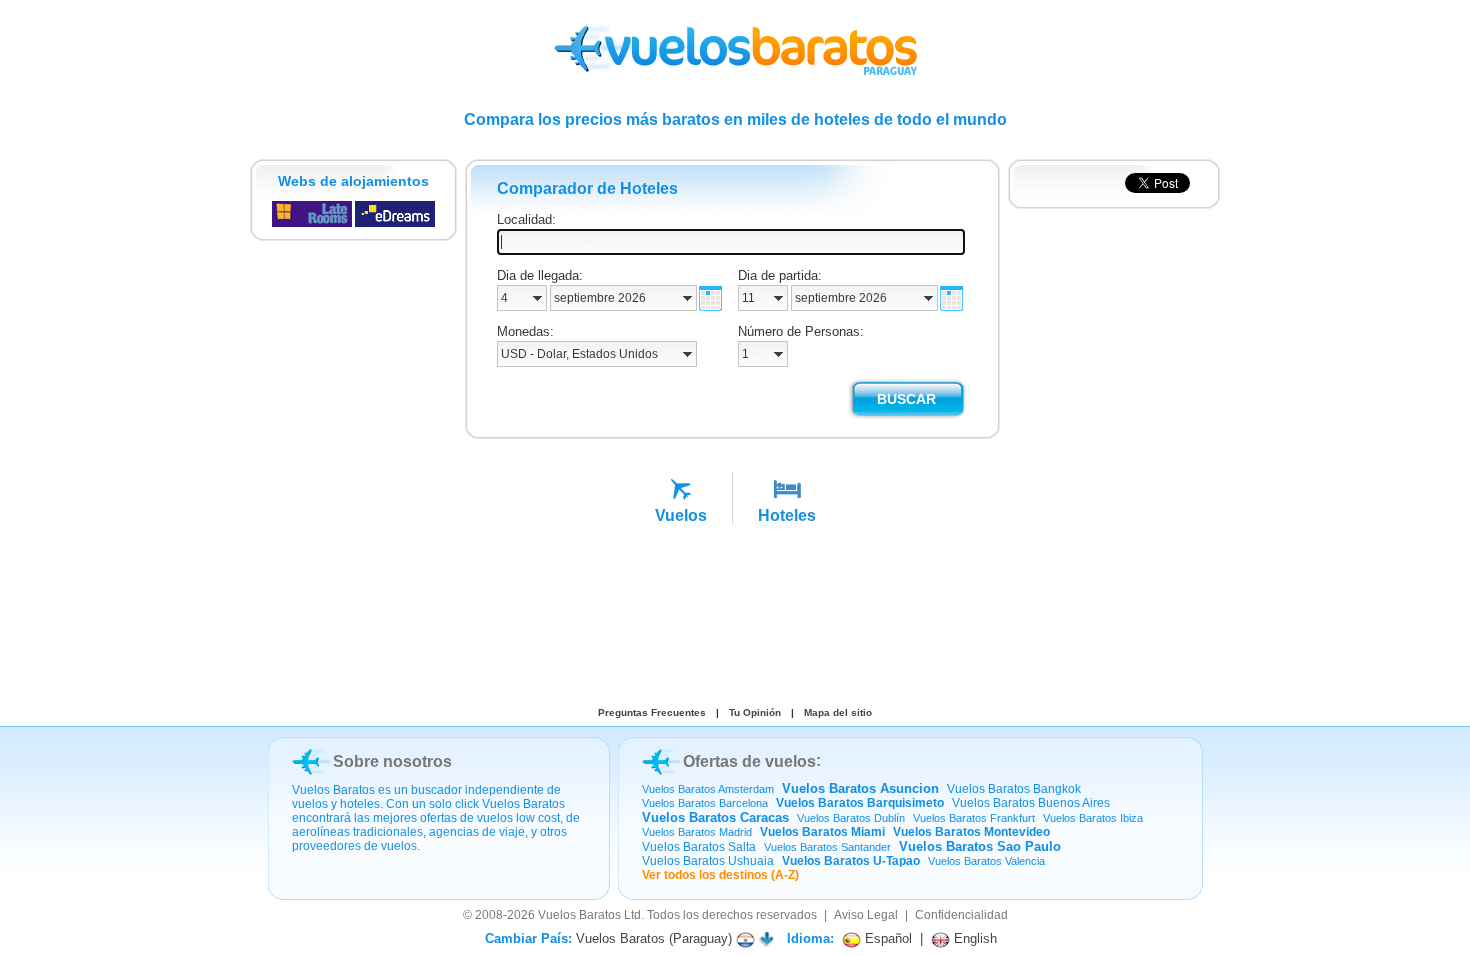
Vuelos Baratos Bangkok (1014, 789)
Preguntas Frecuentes (652, 712)
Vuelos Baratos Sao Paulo (980, 846)
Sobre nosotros (392, 761)
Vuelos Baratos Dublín (851, 818)
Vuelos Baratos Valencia (986, 861)
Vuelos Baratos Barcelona (705, 803)
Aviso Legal (866, 915)
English (973, 938)
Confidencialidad (961, 915)
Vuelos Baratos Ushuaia (708, 861)
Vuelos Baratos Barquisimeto (860, 803)
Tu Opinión (755, 712)
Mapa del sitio (838, 712)
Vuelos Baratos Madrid (697, 832)
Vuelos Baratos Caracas (715, 817)
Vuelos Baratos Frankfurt (974, 818)
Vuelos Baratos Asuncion (860, 788)
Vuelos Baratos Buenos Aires (1031, 803)
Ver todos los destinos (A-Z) (720, 875)
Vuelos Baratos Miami (822, 832)
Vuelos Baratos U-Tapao (851, 861)
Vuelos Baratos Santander (827, 847)
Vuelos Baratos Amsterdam (708, 789)
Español (886, 938)
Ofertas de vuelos (749, 761)
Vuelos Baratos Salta (699, 847)
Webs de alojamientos (353, 181)
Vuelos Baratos (579, 915)
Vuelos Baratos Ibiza (1093, 818)
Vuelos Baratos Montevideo (971, 832)
